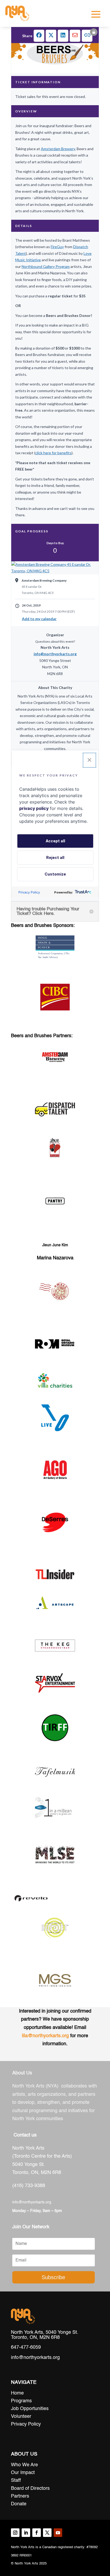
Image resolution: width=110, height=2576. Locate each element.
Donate (19, 2504)
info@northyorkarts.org (32, 2202)
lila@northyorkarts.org (45, 2036)
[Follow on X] (47, 2533)
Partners (20, 2496)
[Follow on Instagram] (15, 2533)
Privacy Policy (26, 2424)
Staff (16, 2480)
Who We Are (24, 2465)
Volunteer (21, 2416)
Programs (21, 2401)
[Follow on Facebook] (37, 2533)
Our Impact (23, 2473)
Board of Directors (30, 2488)
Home (17, 2393)
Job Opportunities (30, 2409)
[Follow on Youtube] (58, 2533)
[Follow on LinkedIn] (26, 2533)
